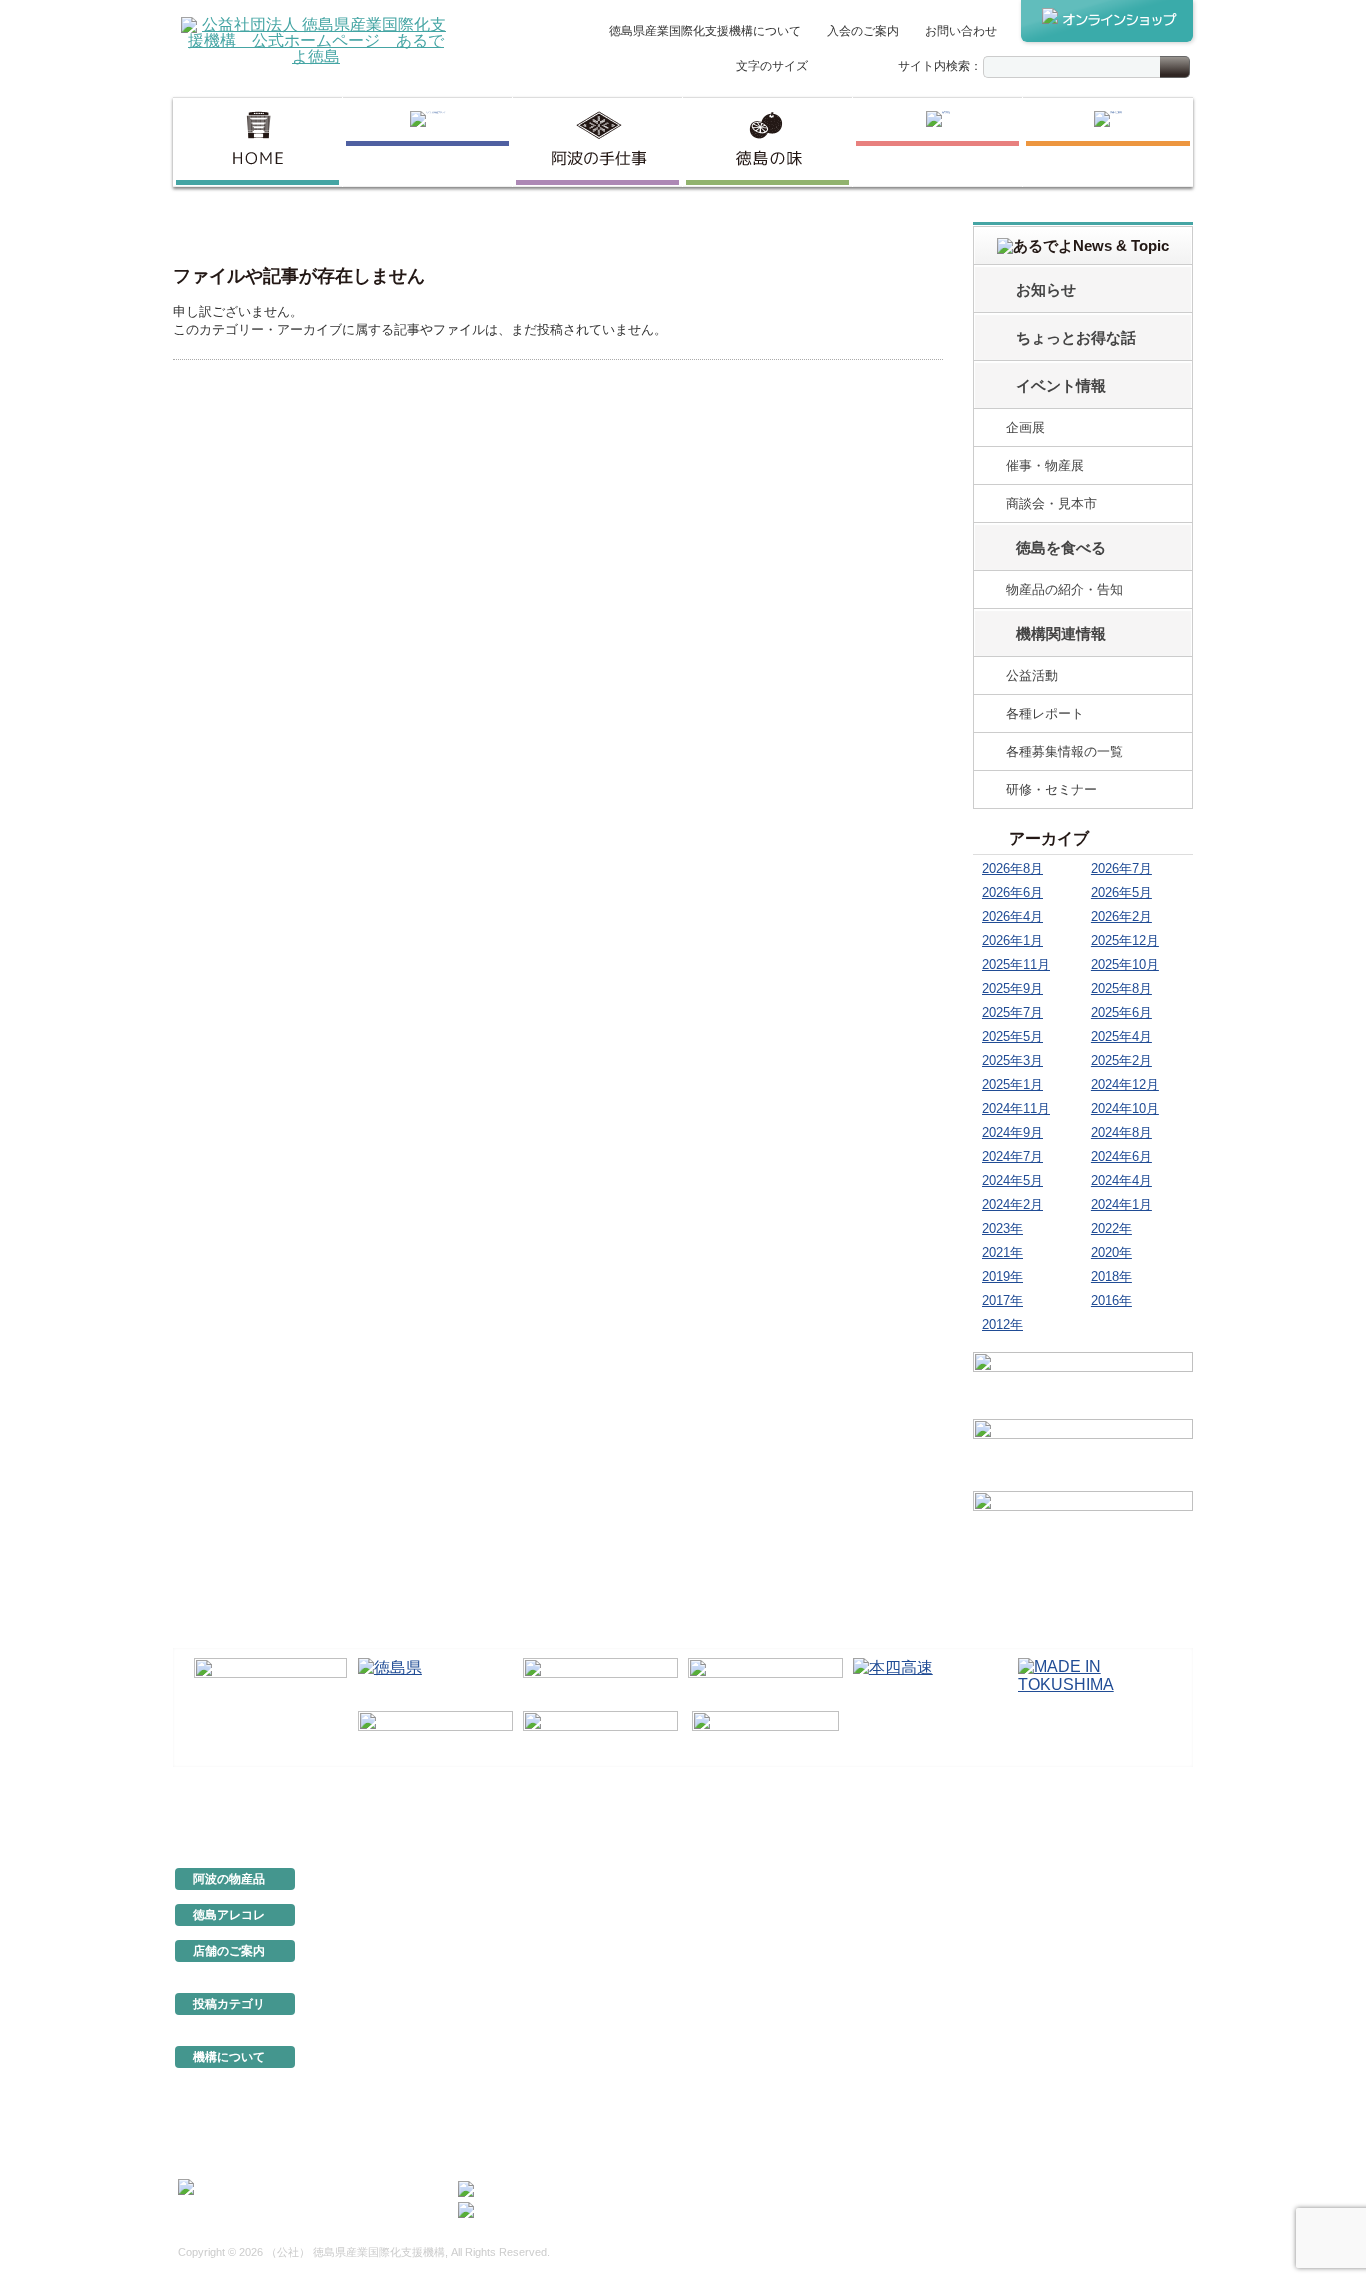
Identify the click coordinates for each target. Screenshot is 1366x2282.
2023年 (1002, 1228)
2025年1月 (1012, 1084)
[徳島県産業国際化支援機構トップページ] (257, 142)
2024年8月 (1121, 1132)
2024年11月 (1016, 1108)
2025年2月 (1121, 1060)
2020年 (1111, 1252)
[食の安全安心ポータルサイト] (600, 1734)
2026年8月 (1012, 868)
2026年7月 (1121, 868)
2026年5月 (1121, 892)
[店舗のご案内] (1108, 142)
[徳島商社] (937, 142)
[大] (868, 67)
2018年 (1111, 1276)
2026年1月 (1012, 940)
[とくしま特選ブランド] (427, 142)
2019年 (1002, 1276)
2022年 (1111, 1228)
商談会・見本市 (1051, 503)
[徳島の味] (767, 142)
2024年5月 (1012, 1180)
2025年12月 (1125, 940)
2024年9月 (1012, 1132)
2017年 (1002, 1300)
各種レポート (1045, 713)
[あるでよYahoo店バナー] (1083, 1524)
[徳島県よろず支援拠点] (765, 1732)
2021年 (1002, 1252)
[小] (826, 67)
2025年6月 (1121, 1012)
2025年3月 (1012, 1060)
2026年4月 (1012, 916)
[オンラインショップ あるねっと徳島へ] (1107, 21)
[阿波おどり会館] (600, 1681)
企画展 (1025, 427)
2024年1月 (1121, 1204)
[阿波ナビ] (765, 1681)
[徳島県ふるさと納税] (270, 1681)
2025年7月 (1012, 1012)
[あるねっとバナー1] (1083, 1452)
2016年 (1111, 1300)
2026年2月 (1121, 916)
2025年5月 (1012, 1036)
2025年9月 (1012, 988)
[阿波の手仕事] (597, 142)
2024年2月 (1012, 1204)
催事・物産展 (1045, 465)
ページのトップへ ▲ (1125, 1811)
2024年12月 (1125, 1084)
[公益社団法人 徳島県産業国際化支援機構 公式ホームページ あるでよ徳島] (316, 39)
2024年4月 (1121, 1180)
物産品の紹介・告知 (1064, 589)
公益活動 (1032, 675)
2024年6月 (1121, 1156)
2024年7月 (1012, 1156)
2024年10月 (1125, 1108)
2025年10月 (1125, 964)
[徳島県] (435, 1681)
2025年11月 (1016, 964)
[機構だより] (1083, 1382)
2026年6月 (1012, 892)
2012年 (1002, 1324)
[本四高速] (930, 1681)
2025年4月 (1121, 1036)
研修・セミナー (1051, 789)
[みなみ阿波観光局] (435, 1734)
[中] (847, 67)
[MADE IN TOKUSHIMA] (1095, 1681)
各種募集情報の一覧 (1064, 751)
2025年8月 (1121, 988)
